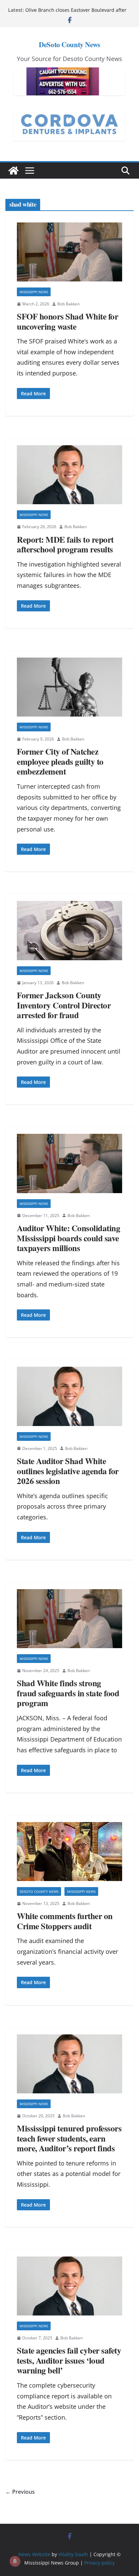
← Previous (20, 2492)
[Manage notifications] (15, 2561)
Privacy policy (100, 2563)
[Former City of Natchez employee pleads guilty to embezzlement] (69, 687)
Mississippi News (34, 292)
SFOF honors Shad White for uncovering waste (67, 321)
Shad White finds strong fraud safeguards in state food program (68, 1693)
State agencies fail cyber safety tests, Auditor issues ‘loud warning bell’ (69, 2360)
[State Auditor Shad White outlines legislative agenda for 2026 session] (69, 1396)
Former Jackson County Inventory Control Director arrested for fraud (64, 1005)
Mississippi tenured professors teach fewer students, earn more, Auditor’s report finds (69, 2138)
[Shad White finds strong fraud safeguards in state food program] (69, 1619)
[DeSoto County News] (13, 171)
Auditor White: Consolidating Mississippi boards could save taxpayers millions (68, 1238)
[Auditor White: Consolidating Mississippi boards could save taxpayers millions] (69, 1163)
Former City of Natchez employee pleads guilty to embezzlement (60, 761)
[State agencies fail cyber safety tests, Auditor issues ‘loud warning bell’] (69, 2286)
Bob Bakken (68, 304)
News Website (34, 2554)
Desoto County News (39, 1891)
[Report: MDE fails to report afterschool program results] (69, 475)
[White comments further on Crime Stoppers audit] (69, 1852)
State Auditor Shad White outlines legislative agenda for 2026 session (68, 1471)
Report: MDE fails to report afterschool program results (65, 544)
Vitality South (73, 2554)
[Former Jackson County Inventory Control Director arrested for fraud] (69, 931)
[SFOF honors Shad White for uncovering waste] (69, 252)
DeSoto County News (69, 44)
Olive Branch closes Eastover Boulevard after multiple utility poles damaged (76, 13)
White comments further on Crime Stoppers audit (65, 1921)
